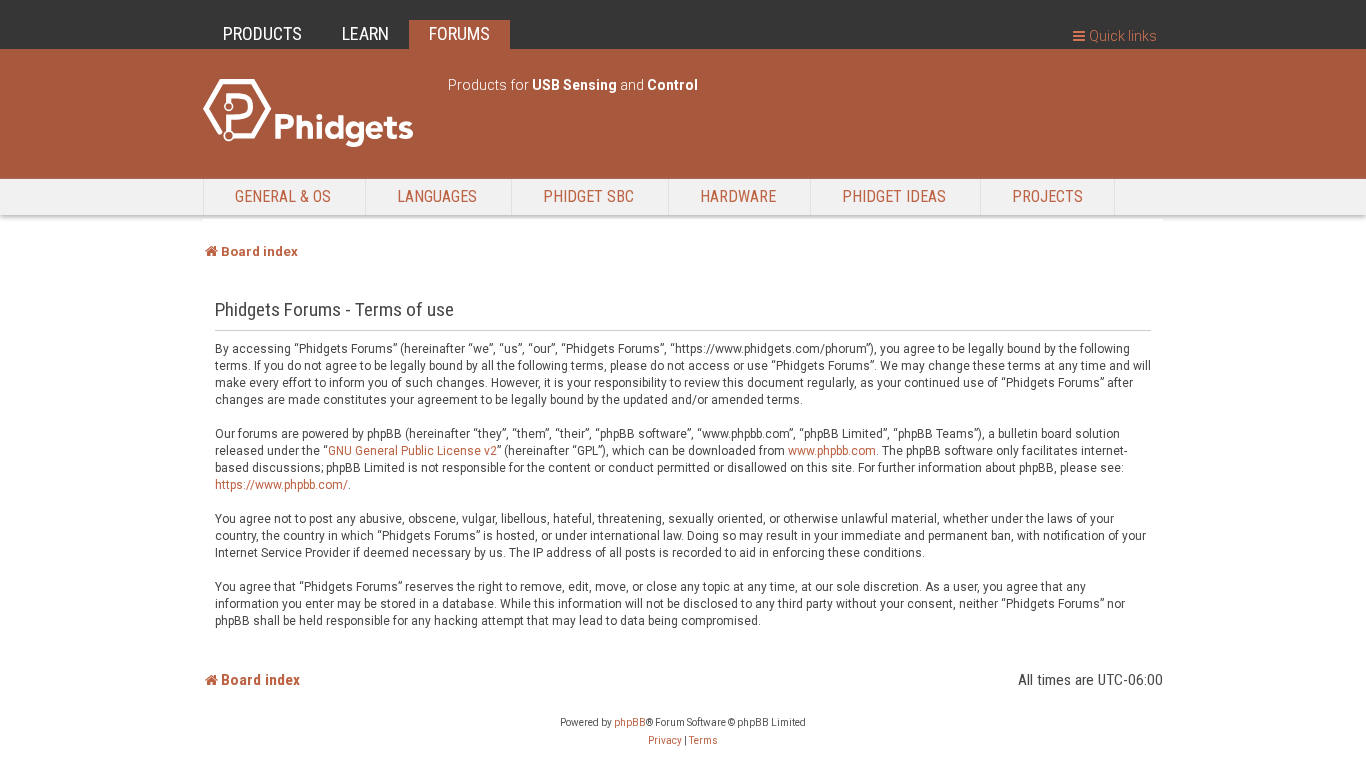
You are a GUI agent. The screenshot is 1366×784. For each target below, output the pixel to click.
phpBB (630, 722)
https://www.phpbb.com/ (281, 485)
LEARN (365, 33)
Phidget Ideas (894, 196)
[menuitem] (665, 741)
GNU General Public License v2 (412, 451)
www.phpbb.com (832, 451)
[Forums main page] (315, 113)
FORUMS (459, 33)
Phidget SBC (588, 196)
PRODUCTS (262, 33)
